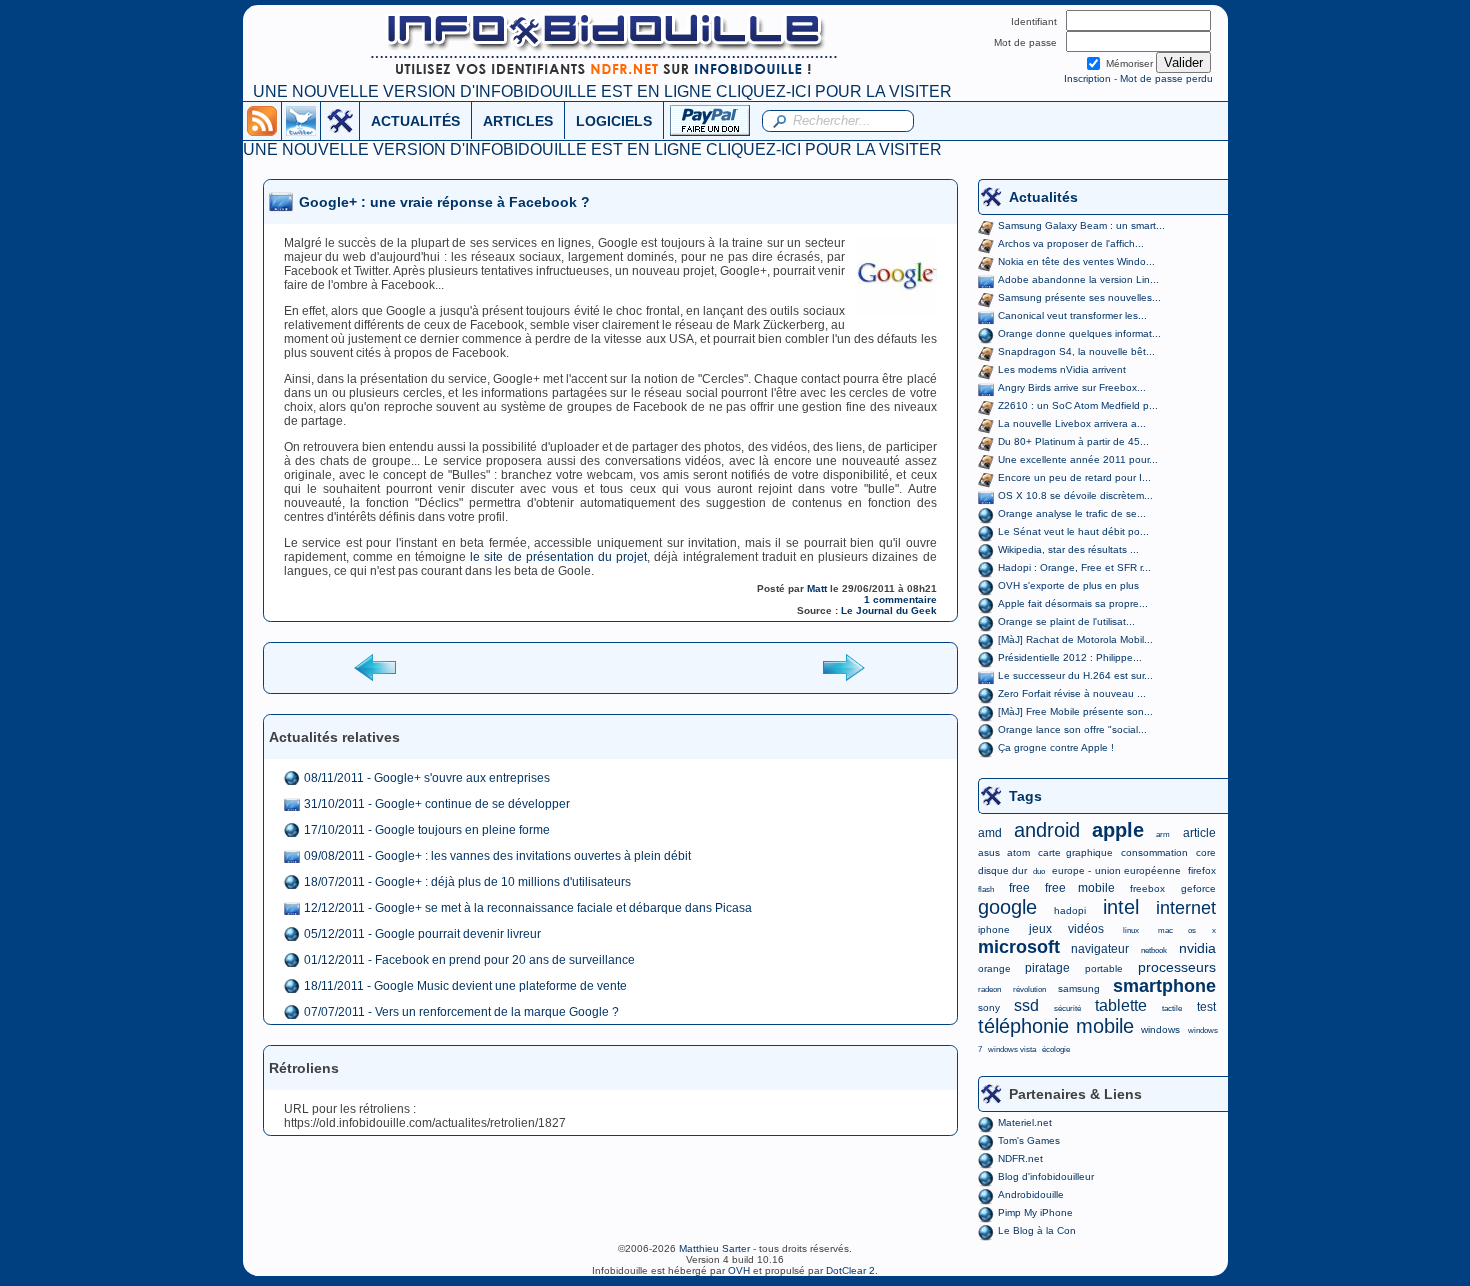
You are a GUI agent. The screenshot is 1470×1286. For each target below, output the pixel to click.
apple (1118, 830)
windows (1160, 1029)
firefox (1202, 870)
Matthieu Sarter (714, 1248)
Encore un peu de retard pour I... (1074, 477)
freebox (1147, 888)
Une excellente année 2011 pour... (1078, 459)
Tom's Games (1029, 1140)
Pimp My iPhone (1035, 1212)
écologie (1056, 1049)
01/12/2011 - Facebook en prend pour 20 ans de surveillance (469, 960)
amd (990, 833)
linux (1131, 930)
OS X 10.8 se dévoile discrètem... (1075, 495)
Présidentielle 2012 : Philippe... (1070, 657)
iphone (994, 929)
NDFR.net (1020, 1158)
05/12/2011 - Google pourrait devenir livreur (422, 934)
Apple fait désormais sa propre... (1073, 603)
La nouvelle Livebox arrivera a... (1072, 423)
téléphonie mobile (1056, 1026)
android (1047, 830)
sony (989, 1007)
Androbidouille (1031, 1194)
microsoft (1019, 947)
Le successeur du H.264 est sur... (1075, 675)
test (1206, 1007)
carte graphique (1075, 852)
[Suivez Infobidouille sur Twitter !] (301, 120)
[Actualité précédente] (377, 666)
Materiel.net (1025, 1122)
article (1199, 833)
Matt (817, 588)
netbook (1154, 950)
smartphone (1164, 986)
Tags (1025, 796)
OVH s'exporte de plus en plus (1068, 585)
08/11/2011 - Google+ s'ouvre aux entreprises (427, 778)
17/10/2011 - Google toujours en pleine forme (427, 830)
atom (1018, 852)
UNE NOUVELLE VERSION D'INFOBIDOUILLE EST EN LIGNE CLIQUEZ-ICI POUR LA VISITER (602, 91)
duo (1039, 871)
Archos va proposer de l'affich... (1071, 243)
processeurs (1177, 967)
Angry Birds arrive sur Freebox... (1072, 387)
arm (1163, 834)
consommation (1154, 852)
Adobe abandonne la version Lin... (1078, 279)
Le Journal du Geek (889, 610)
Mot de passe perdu (1166, 78)
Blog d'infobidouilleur (1046, 1176)
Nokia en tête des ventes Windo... (1076, 261)
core (1206, 852)
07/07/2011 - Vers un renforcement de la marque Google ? (461, 1012)
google (1007, 907)
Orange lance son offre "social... (1072, 729)
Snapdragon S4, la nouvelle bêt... (1076, 351)
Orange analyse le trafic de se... (1072, 513)
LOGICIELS (614, 121)
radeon (989, 989)
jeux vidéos (1066, 929)
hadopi (1070, 910)
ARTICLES (518, 121)
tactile (1172, 1008)
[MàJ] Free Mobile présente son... (1075, 711)
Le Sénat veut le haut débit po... (1073, 531)
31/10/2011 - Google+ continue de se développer (437, 804)
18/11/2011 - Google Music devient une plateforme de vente (465, 986)
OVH (739, 1270)
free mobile (1080, 888)
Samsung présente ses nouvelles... (1079, 297)
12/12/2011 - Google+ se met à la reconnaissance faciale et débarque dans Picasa (528, 908)
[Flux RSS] (262, 120)
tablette (1121, 1005)
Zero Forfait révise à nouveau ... (1072, 693)
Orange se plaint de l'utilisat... (1066, 621)
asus (989, 852)
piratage (1047, 968)
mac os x (1186, 930)
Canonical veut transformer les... (1072, 315)
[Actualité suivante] (843, 666)
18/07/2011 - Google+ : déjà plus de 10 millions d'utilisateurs (467, 882)
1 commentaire (900, 599)
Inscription (1087, 78)
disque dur (1002, 870)
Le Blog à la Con (1037, 1230)
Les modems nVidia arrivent (1062, 369)
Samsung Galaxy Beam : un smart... (1081, 225)
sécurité (1067, 1008)
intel (1121, 907)
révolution (1029, 989)
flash (986, 889)
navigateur (1100, 949)
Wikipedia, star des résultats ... (1068, 549)
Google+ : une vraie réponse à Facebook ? (444, 202)
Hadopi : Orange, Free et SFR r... (1074, 567)
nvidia (1197, 948)
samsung (1079, 988)
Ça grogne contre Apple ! (1056, 747)
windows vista (1012, 1049)
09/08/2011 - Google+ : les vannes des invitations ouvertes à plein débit (497, 856)
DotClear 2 (850, 1270)
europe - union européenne (1116, 870)
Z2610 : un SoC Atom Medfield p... (1078, 405)
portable (1104, 968)
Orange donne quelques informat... (1079, 333)
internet (1186, 908)
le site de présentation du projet (558, 557)
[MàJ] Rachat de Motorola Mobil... (1075, 639)
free (1019, 888)
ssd (1026, 1005)
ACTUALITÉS (415, 121)
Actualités (1043, 197)
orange (994, 968)
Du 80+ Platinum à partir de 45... (1073, 441)
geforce (1198, 888)
